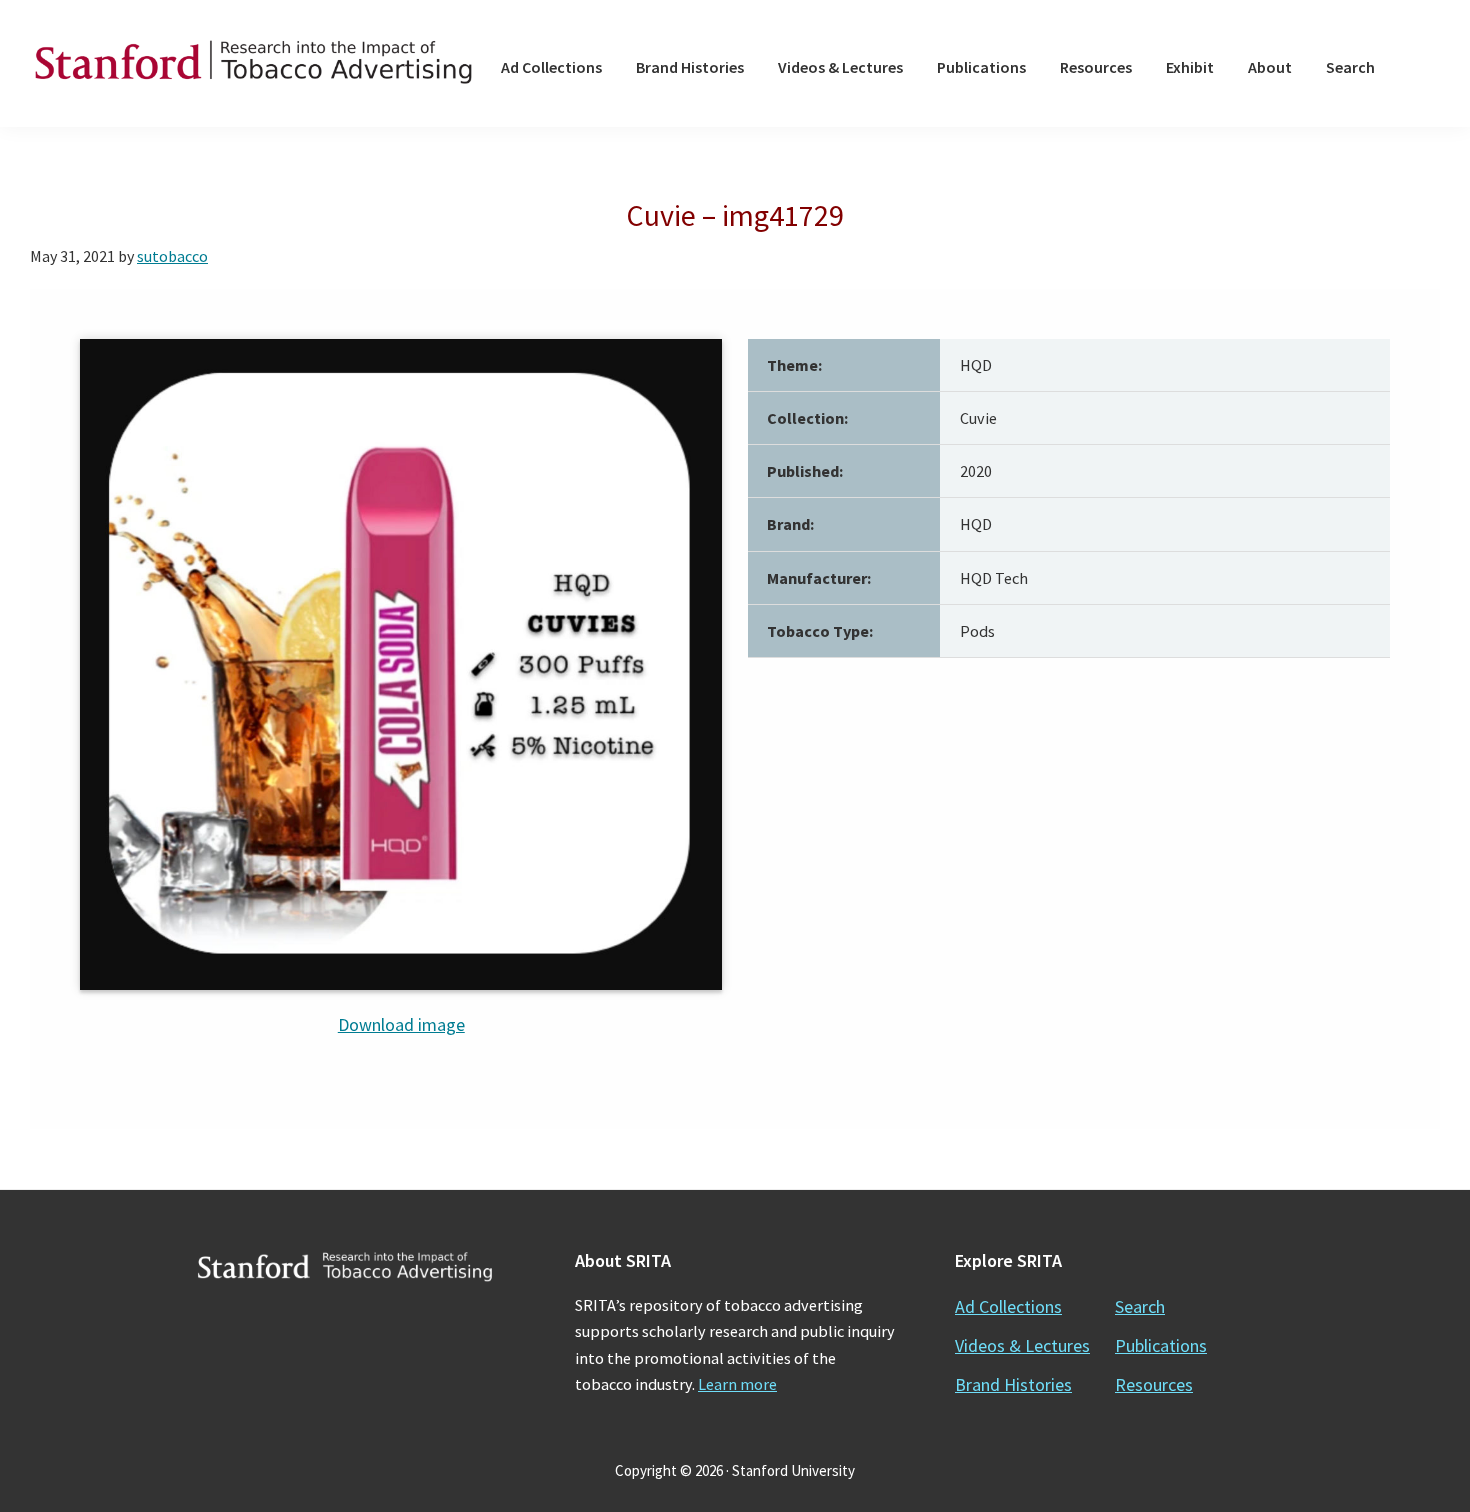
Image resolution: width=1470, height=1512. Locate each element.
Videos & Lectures (1022, 1345)
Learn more (737, 1384)
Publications (1161, 1345)
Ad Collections (1008, 1306)
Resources (1154, 1384)
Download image (401, 1024)
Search (1140, 1306)
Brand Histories (1013, 1384)
